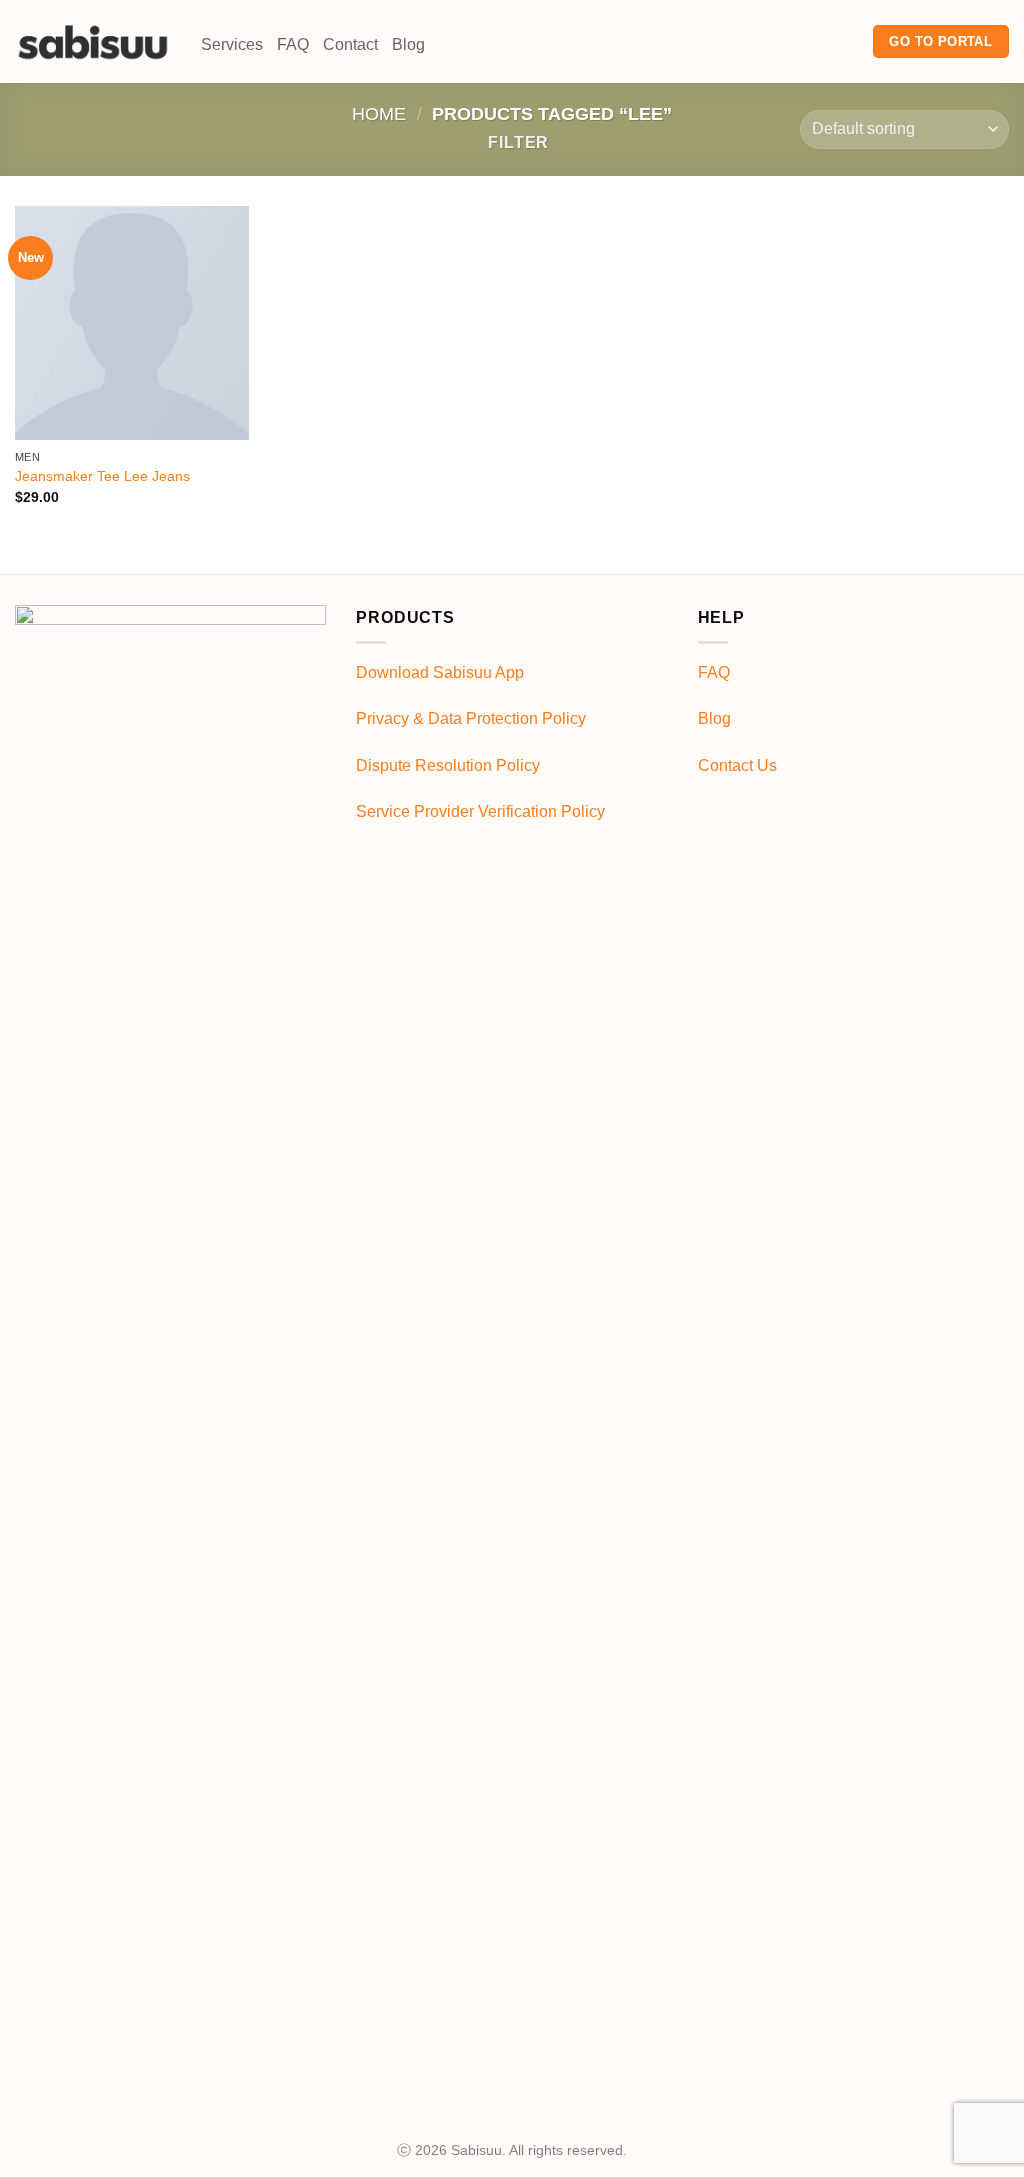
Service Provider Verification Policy (480, 811)
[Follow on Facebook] (793, 41)
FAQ (293, 44)
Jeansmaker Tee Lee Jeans (102, 476)
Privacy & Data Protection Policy (471, 718)
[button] (510, 142)
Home (379, 113)
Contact (350, 44)
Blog (408, 44)
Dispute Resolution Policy (448, 765)
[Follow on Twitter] (845, 41)
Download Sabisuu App (440, 672)
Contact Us (737, 765)
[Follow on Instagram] (819, 41)
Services (232, 44)
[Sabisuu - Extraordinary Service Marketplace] (93, 41)
